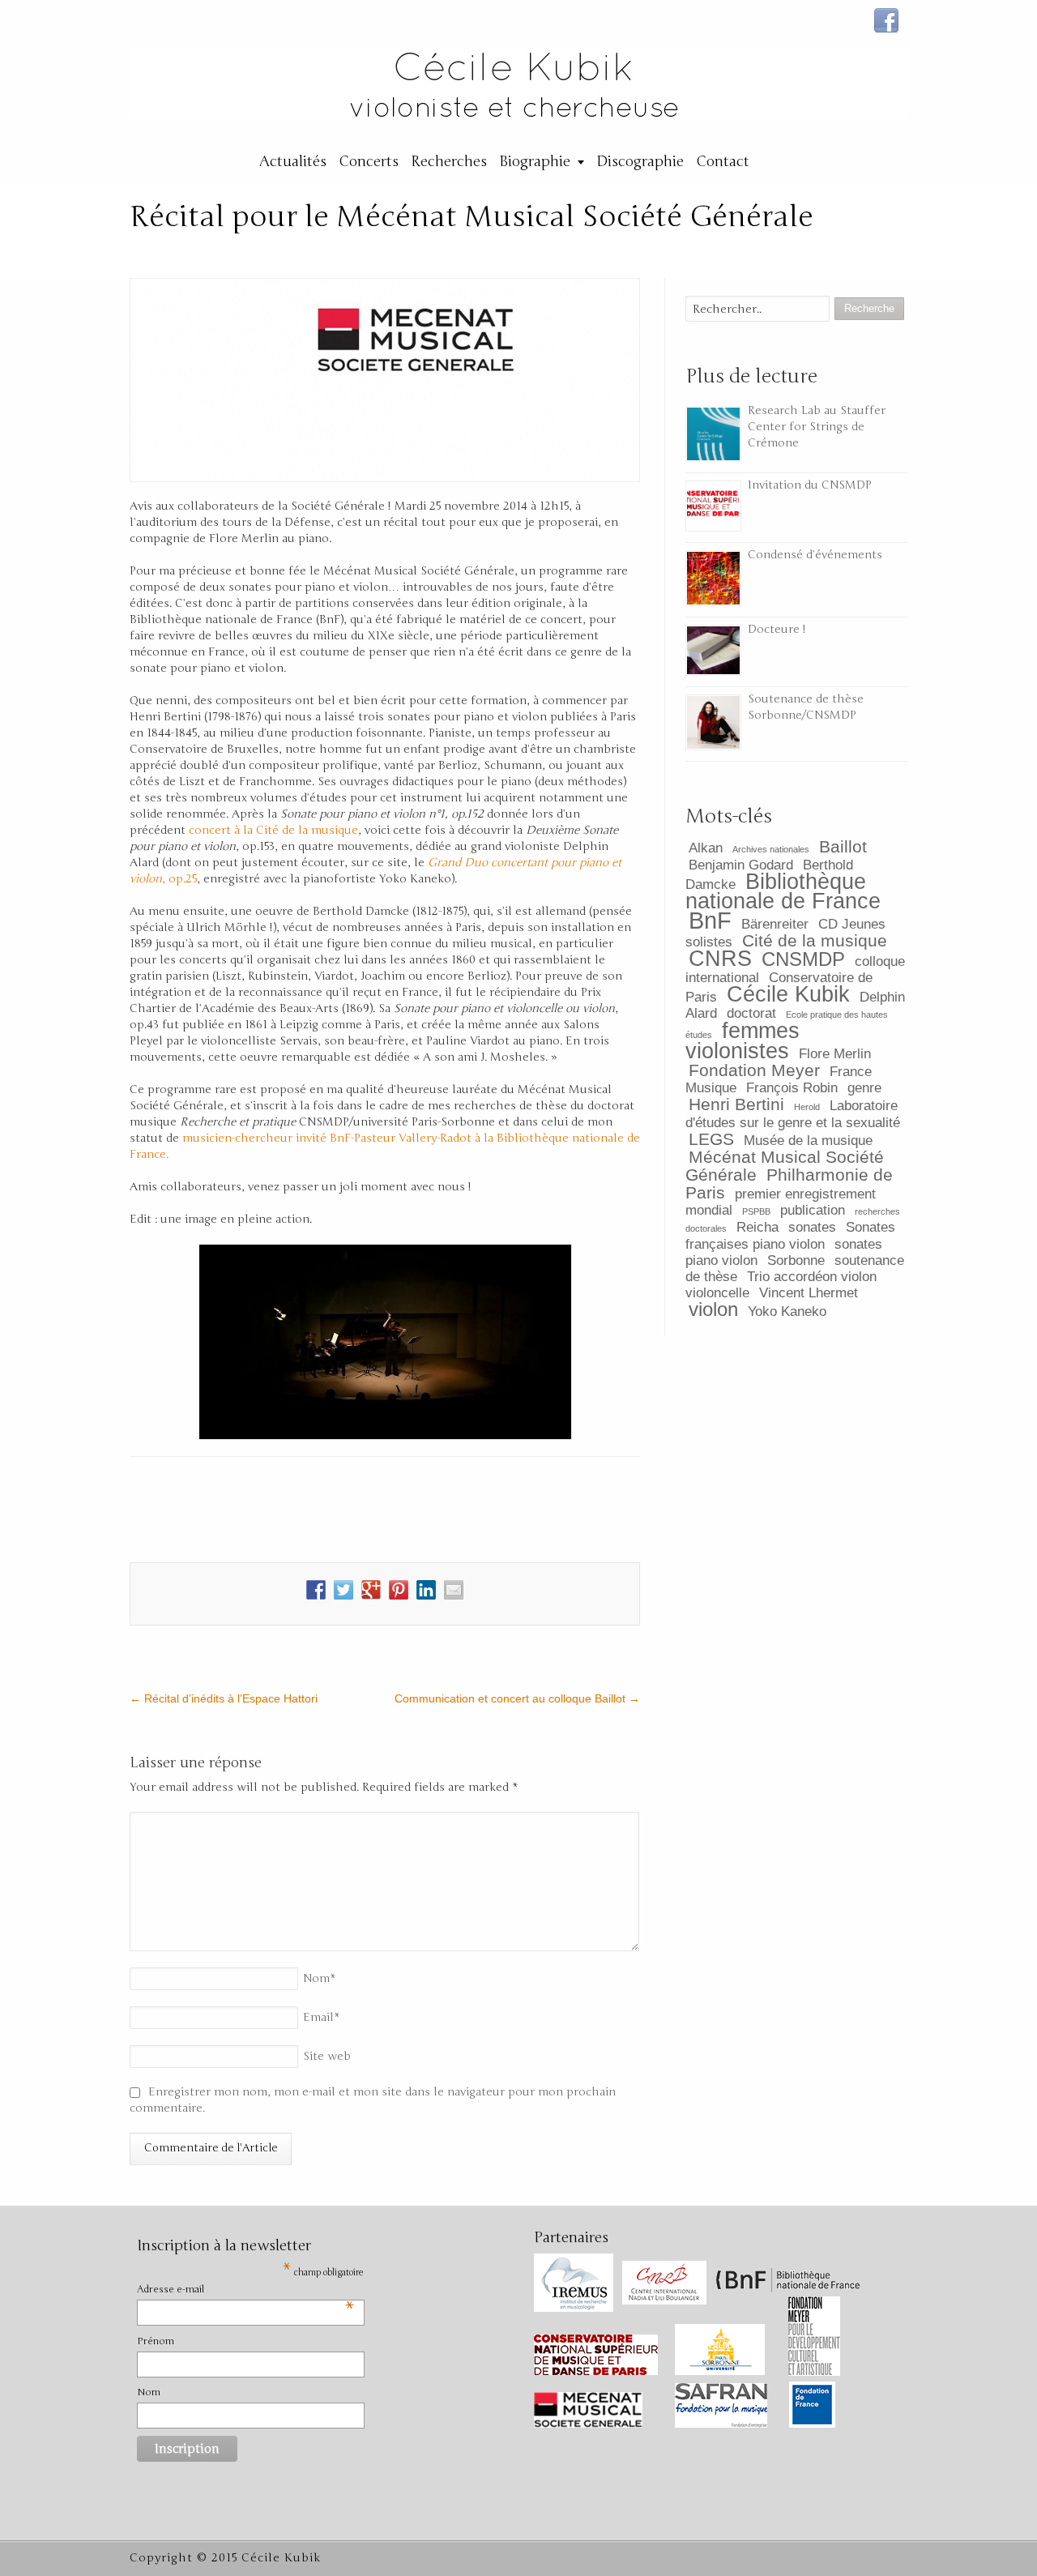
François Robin (792, 1088)
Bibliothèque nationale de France (783, 891)
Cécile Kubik (788, 994)
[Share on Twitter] (344, 1590)
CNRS (720, 959)
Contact (723, 161)
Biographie (535, 161)
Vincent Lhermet (809, 1293)
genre (864, 1088)
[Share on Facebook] (316, 1590)
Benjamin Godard (741, 865)
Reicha (757, 1227)
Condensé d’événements (815, 555)
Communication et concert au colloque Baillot (517, 1698)
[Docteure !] (713, 650)
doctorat (751, 1013)
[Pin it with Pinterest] (399, 1590)
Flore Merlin (835, 1054)
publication (813, 1210)
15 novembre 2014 (512, 251)
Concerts (369, 161)
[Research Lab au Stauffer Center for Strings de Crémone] (713, 434)
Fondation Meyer (754, 1070)
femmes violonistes (743, 1041)
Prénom (156, 2341)
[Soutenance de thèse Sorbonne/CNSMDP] (713, 722)
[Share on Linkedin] (426, 1590)
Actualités (293, 161)
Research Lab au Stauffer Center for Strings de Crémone (817, 427)
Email (322, 2017)
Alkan (706, 848)
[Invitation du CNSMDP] (713, 506)
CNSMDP (803, 959)
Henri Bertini (736, 1104)
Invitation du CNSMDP (810, 485)
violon (713, 1309)
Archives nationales (771, 849)
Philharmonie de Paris (789, 1183)
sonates (812, 1227)
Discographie (640, 161)
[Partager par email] (454, 1590)
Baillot (843, 846)
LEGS (711, 1139)
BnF (710, 920)
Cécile (385, 251)
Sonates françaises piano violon (790, 1236)
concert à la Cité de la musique (273, 830)
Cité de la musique (815, 940)
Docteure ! (777, 629)
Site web (327, 2056)
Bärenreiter (775, 924)
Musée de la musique (808, 1141)
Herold (807, 1107)
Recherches (449, 161)
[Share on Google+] (371, 1590)
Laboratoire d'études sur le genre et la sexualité (793, 1114)
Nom (320, 1978)
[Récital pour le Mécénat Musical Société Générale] (385, 380)
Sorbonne (796, 1260)
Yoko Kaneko (787, 1311)
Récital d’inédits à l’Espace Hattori (224, 1698)
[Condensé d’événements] (713, 578)
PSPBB (756, 1211)
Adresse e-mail (246, 2290)
